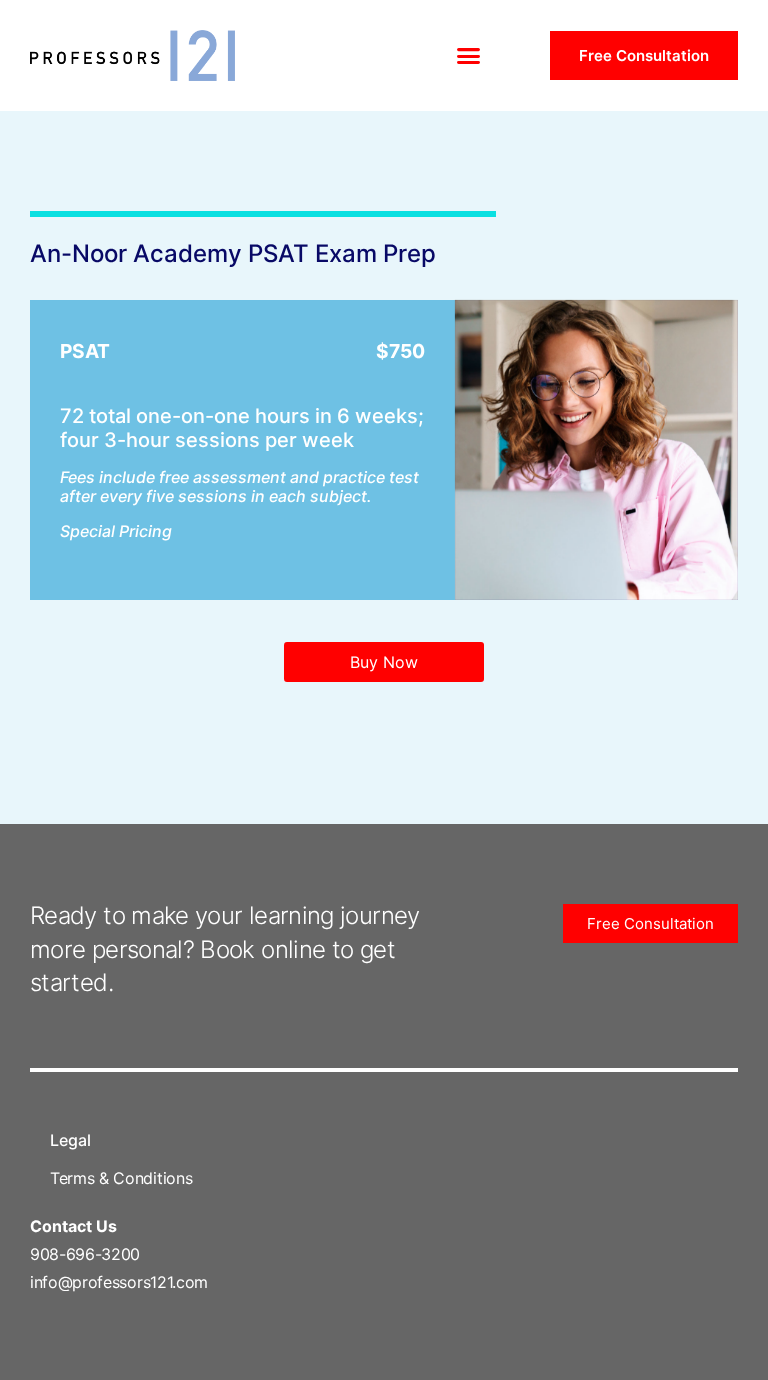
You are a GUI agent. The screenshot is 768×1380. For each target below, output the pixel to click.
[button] (469, 56)
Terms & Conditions (121, 1178)
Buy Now (384, 662)
